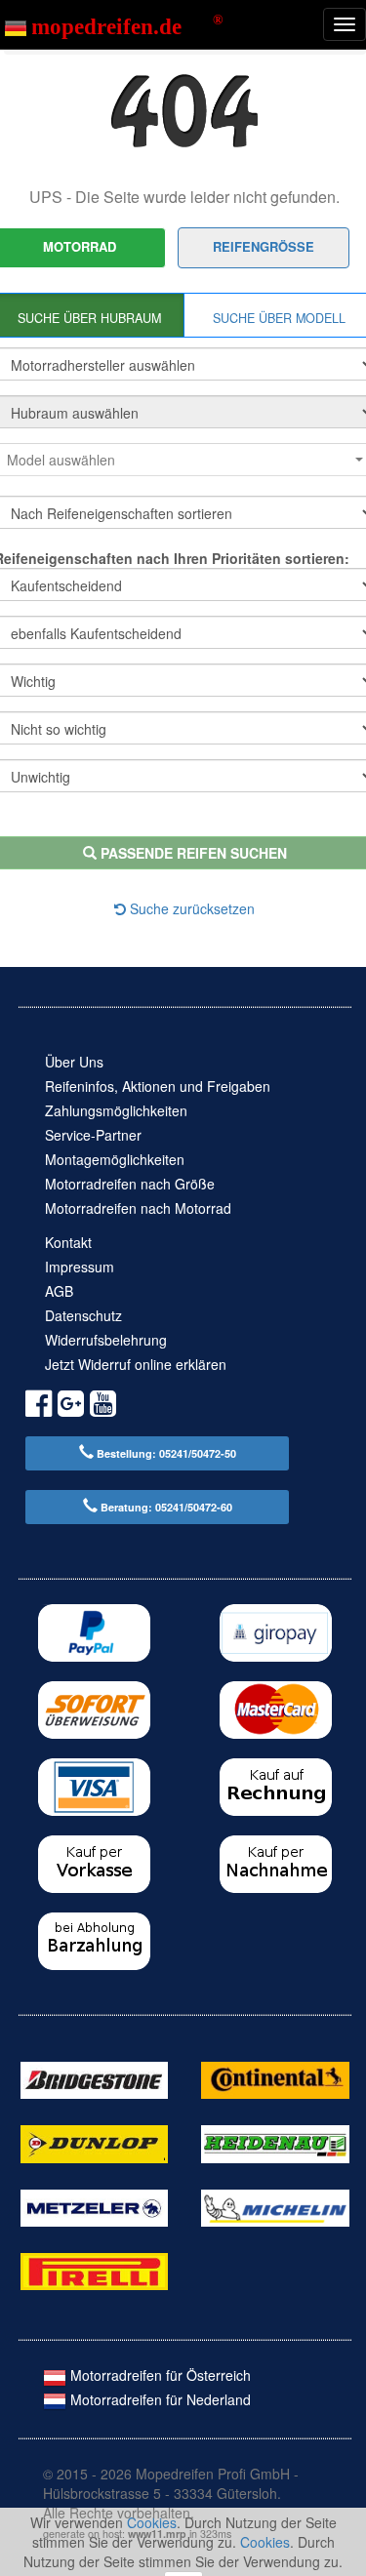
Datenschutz (83, 1315)
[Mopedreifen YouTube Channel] (103, 1407)
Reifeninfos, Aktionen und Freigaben (158, 1086)
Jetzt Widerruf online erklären (136, 1364)
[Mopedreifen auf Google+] (71, 1407)
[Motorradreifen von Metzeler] (94, 2205)
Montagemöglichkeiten (115, 1159)
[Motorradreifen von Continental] (275, 2078)
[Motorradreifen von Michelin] (275, 2205)
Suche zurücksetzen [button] (190, 908)
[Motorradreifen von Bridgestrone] (94, 2078)
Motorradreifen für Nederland (159, 2399)
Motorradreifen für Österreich (159, 2375)
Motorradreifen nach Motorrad (138, 1208)
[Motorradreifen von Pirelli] (94, 2270)
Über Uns (74, 1062)
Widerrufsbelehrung (106, 1340)
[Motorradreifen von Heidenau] (275, 2142)
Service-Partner (93, 1135)
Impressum (80, 1267)
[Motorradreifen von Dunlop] (94, 2142)
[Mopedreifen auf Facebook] (39, 1407)
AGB (59, 1291)
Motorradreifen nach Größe (130, 1184)
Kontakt (68, 1242)
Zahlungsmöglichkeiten (116, 1110)
